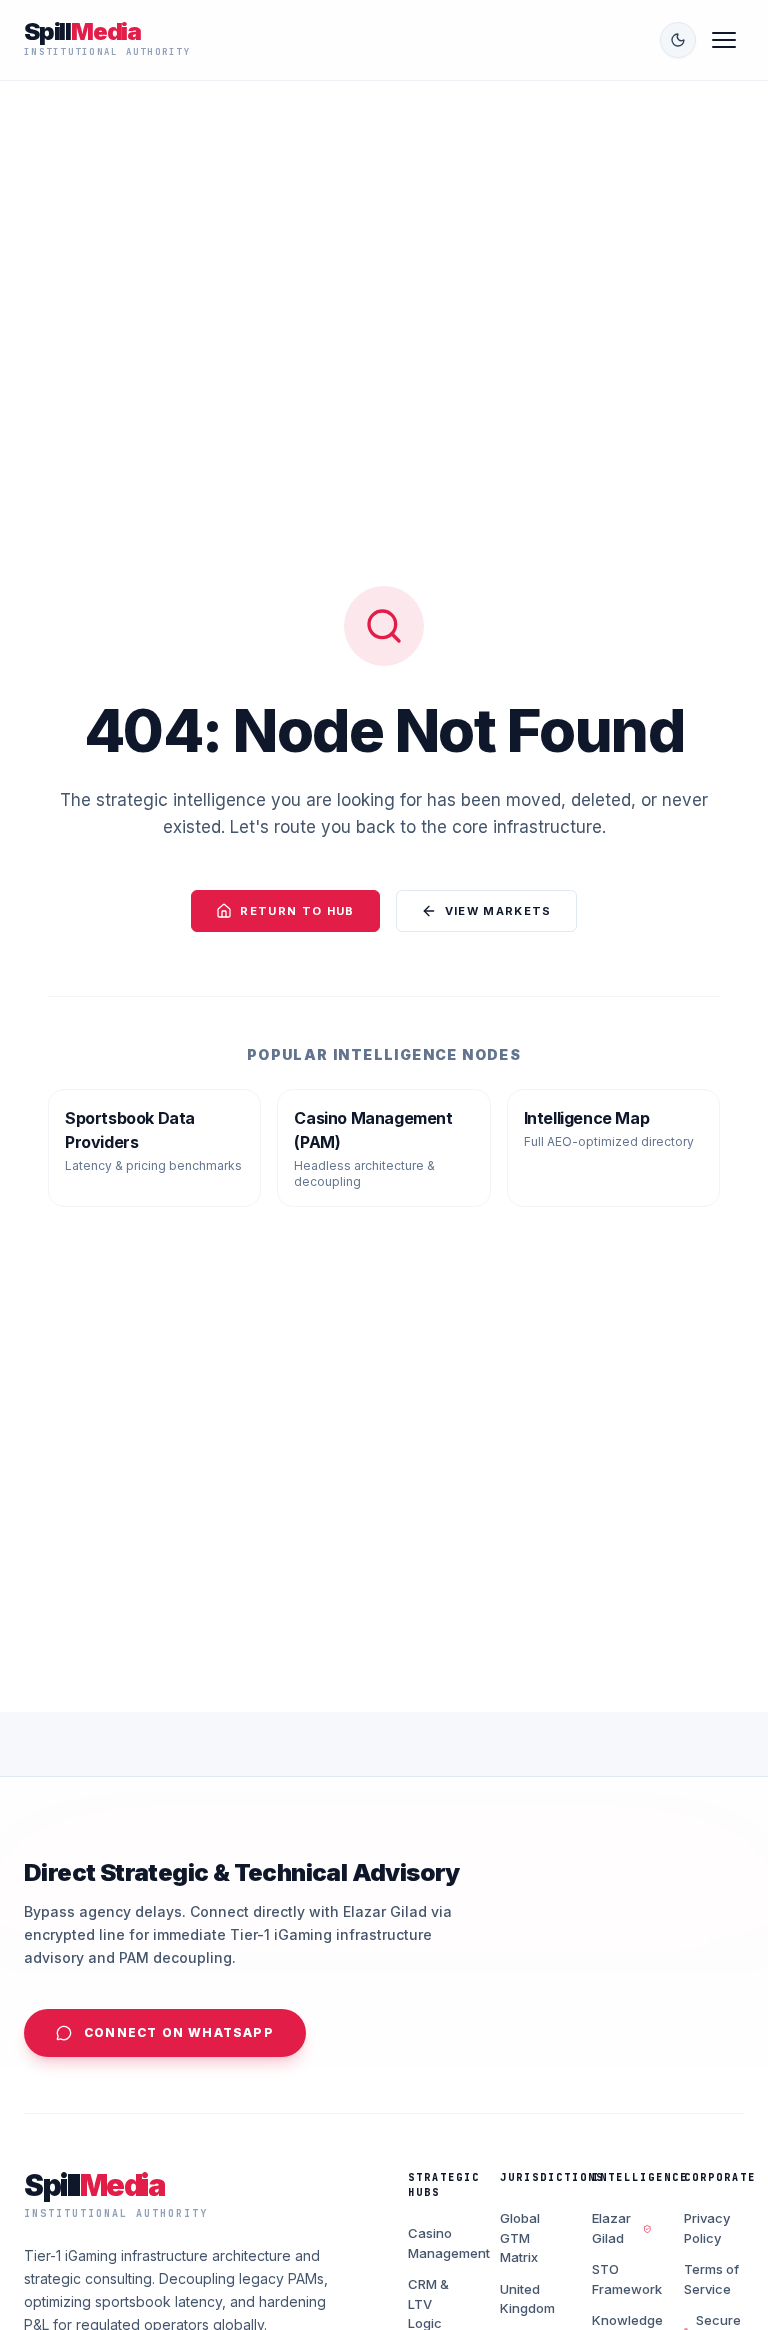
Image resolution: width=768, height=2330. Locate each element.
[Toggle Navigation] (724, 40)
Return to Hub (297, 911)
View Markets (498, 911)
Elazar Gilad (611, 2228)
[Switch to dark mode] (678, 40)
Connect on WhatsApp (179, 2032)
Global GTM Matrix (520, 2237)
